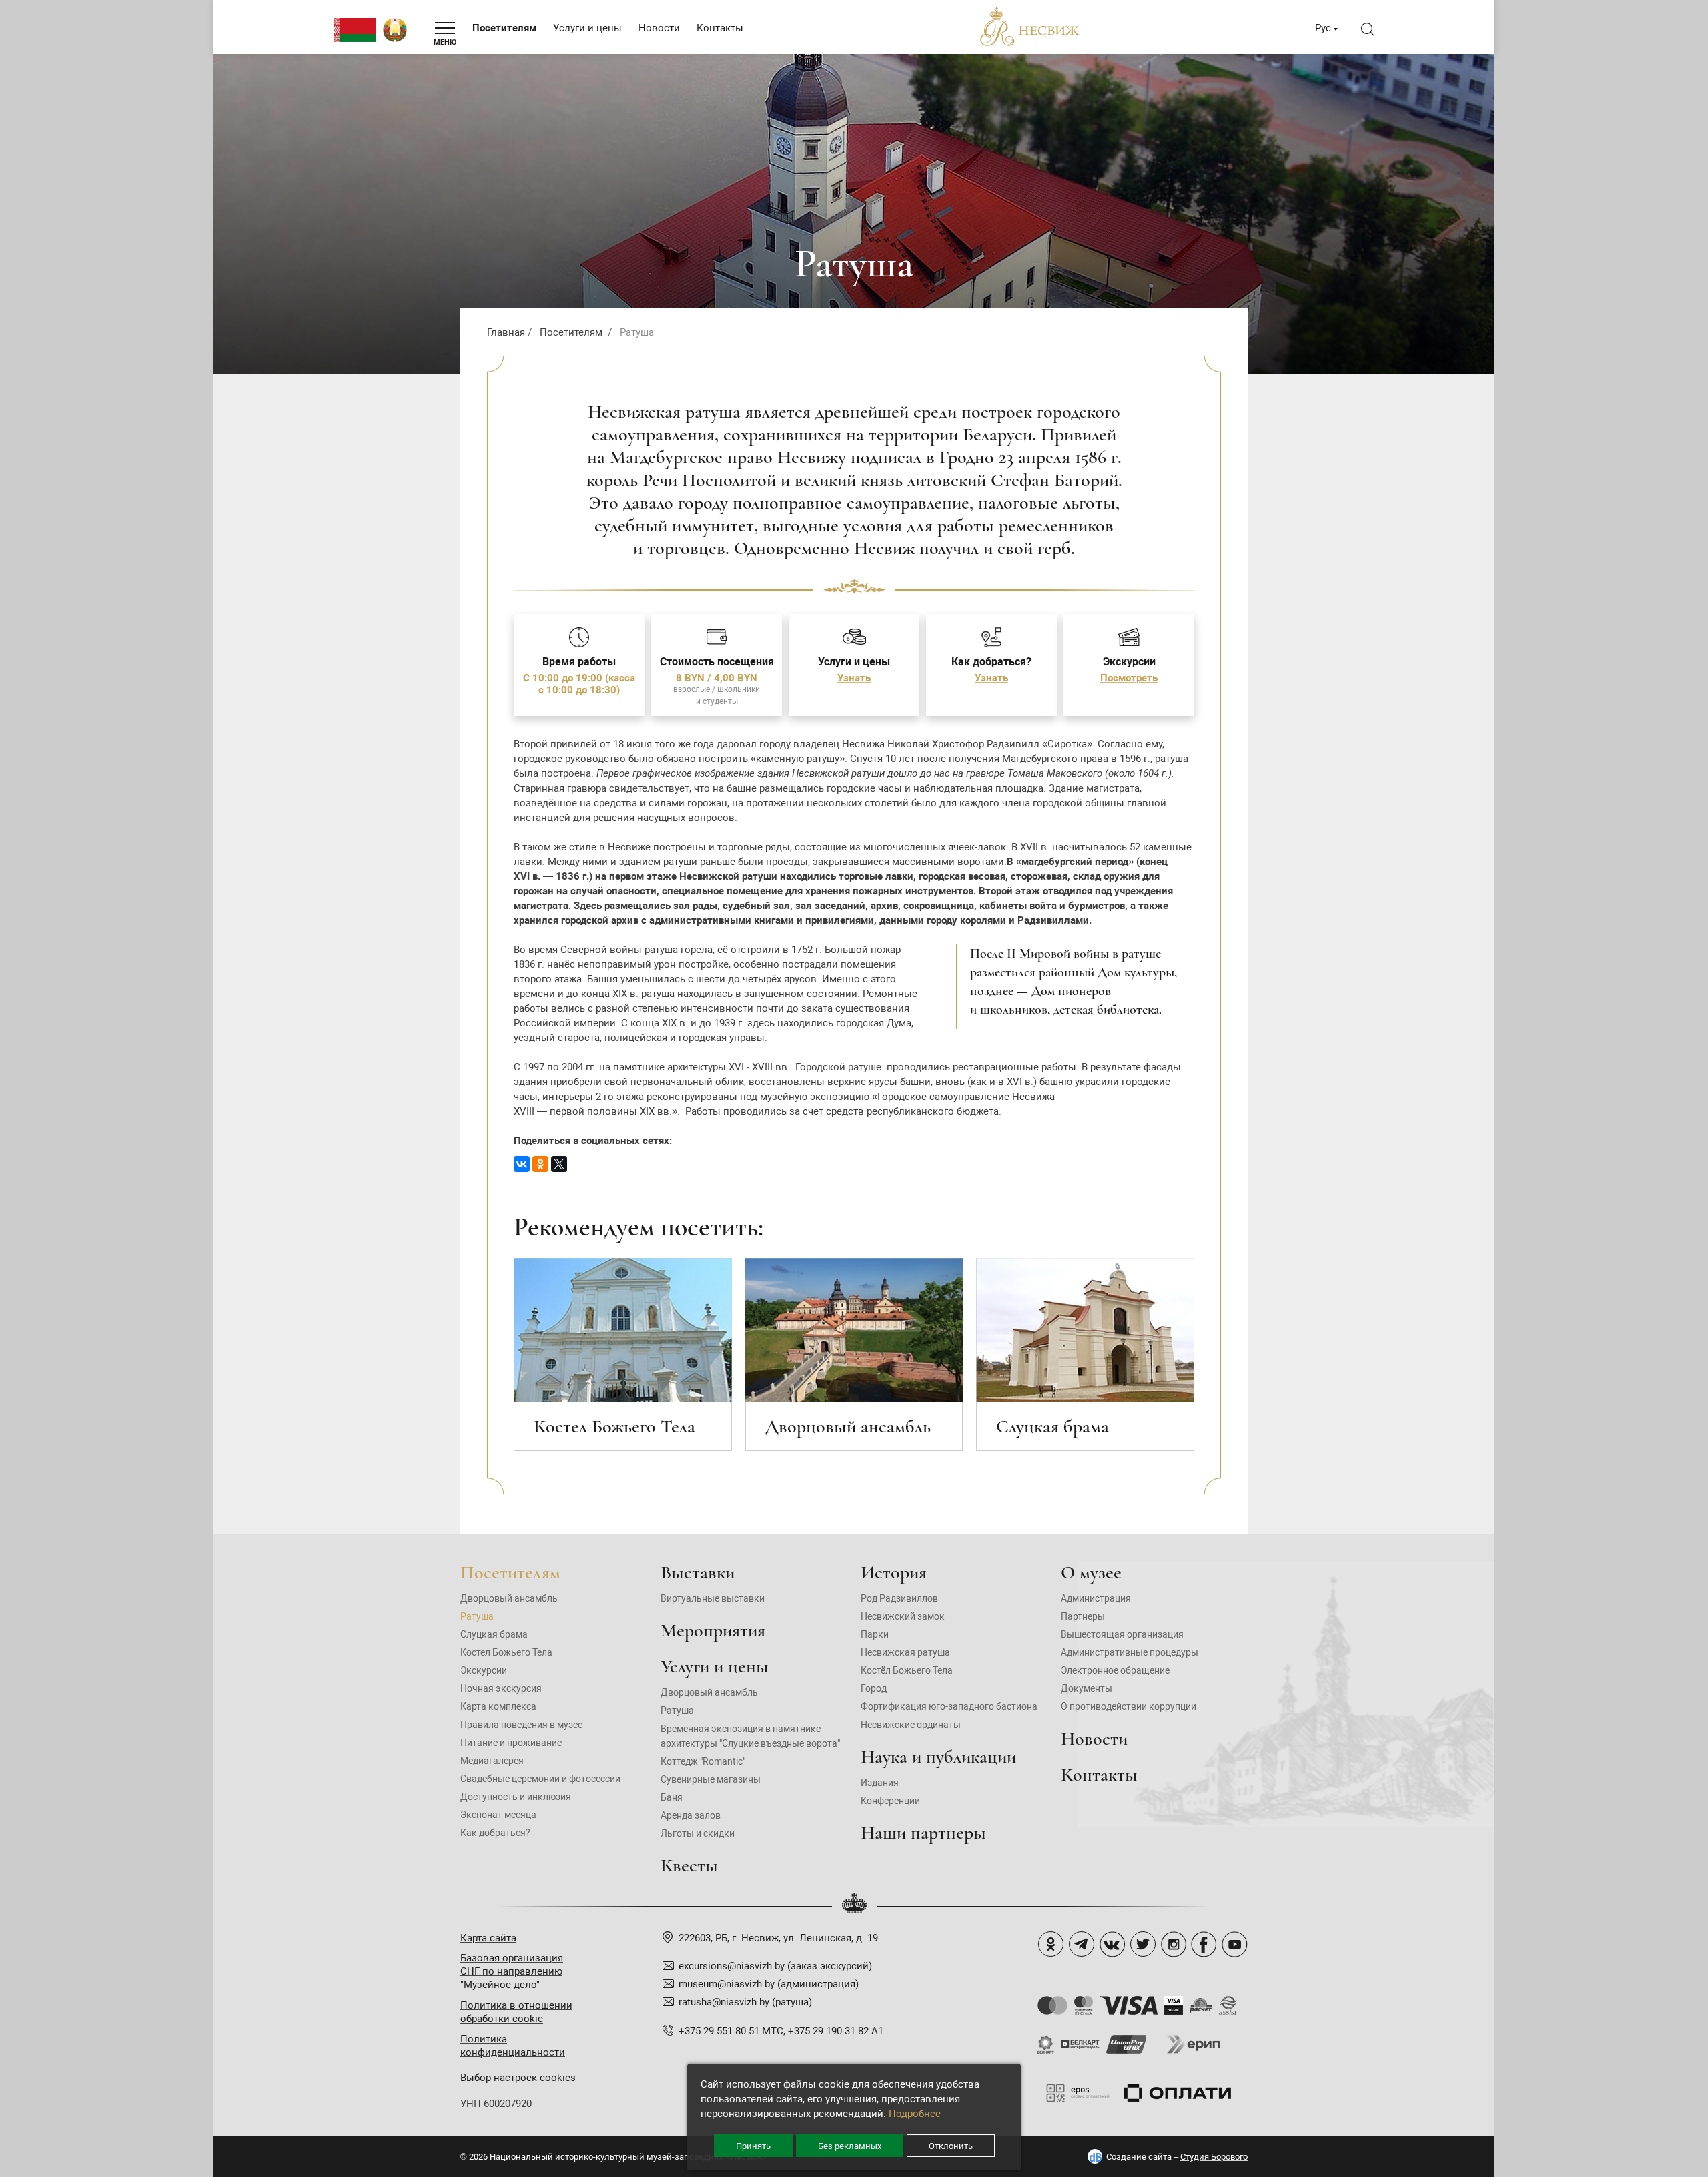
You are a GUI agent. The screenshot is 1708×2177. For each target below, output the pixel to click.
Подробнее (915, 2114)
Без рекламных (850, 2146)
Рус (1323, 28)
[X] (559, 1164)
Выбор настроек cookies (518, 2078)
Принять (753, 2146)
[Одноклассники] (540, 1164)
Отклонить (951, 2146)
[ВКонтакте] (522, 1164)
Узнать (854, 678)
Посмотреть (1129, 678)
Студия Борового (1214, 2157)
